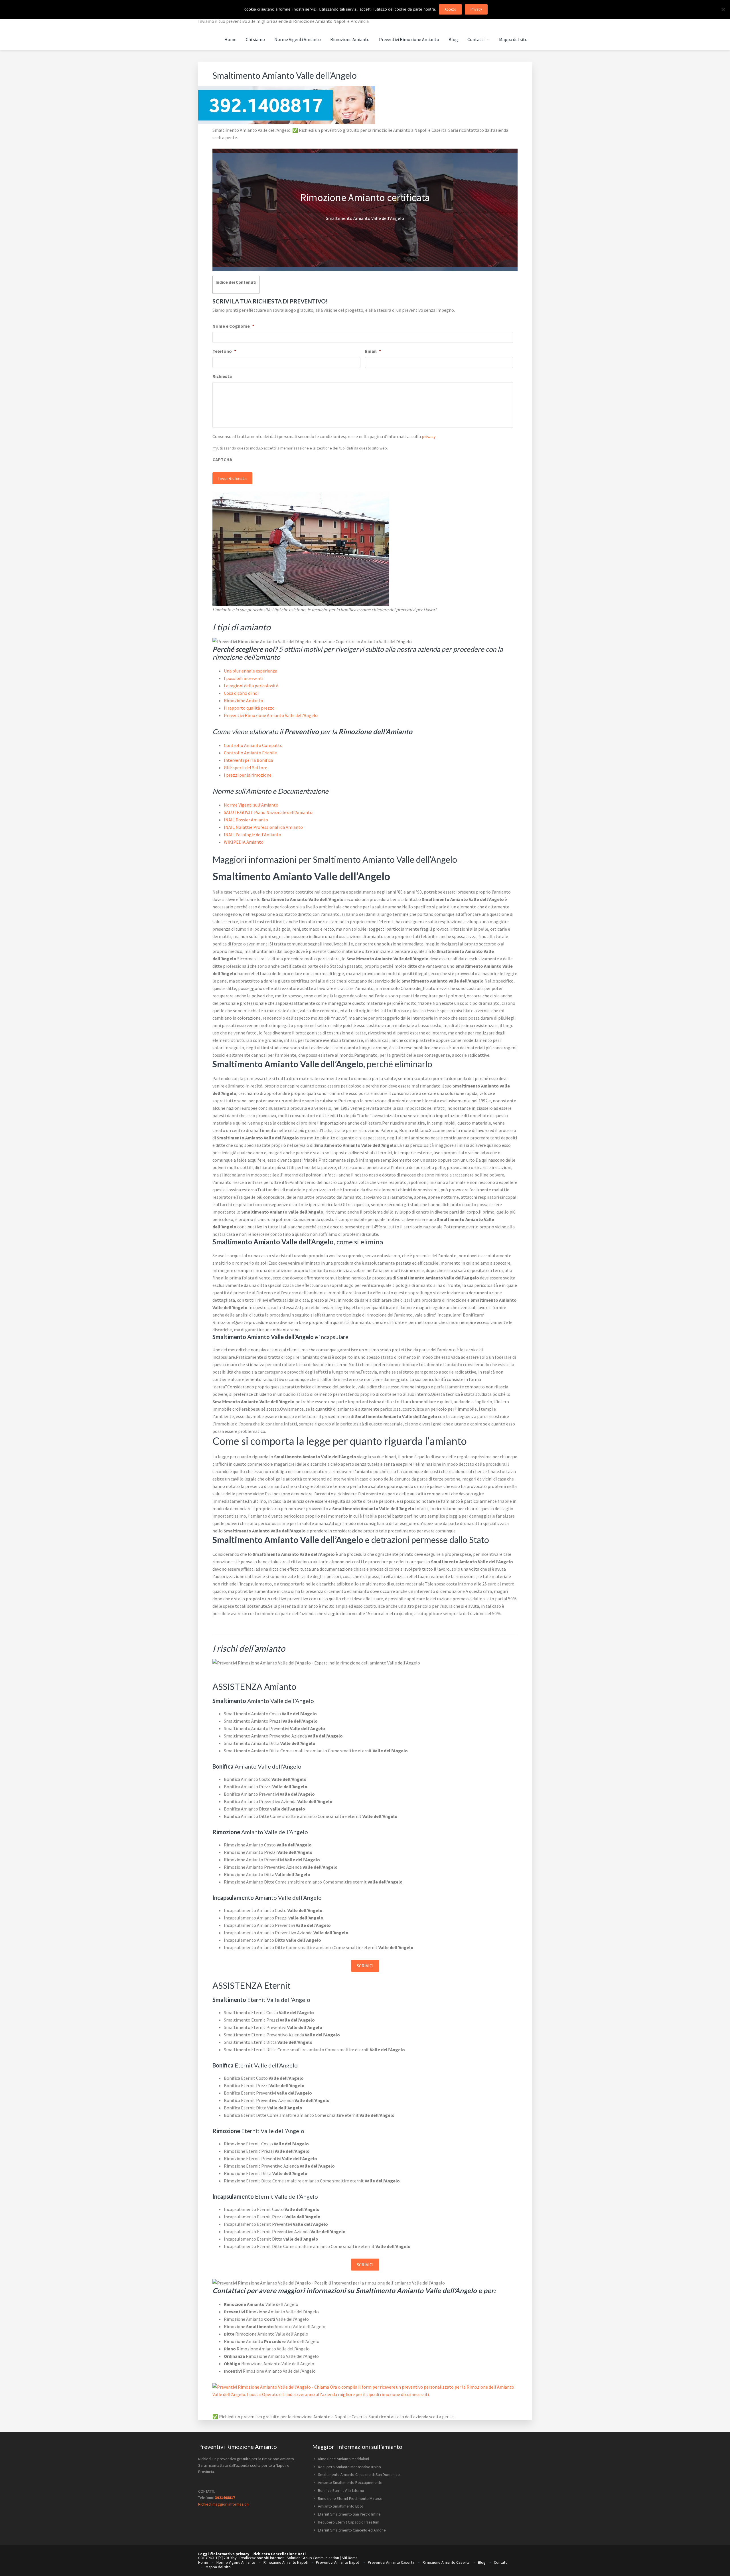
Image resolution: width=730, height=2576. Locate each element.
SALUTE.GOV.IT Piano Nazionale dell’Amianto (268, 812)
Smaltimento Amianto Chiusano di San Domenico (359, 2474)
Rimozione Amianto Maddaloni (343, 2459)
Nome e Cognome (233, 326)
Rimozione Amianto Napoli (286, 2562)
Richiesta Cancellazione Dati (279, 2554)
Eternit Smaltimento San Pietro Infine (349, 2514)
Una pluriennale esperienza (251, 671)
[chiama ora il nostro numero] (287, 123)
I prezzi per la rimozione (248, 775)
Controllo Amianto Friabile (250, 753)
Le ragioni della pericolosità (251, 686)
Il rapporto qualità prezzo (249, 708)
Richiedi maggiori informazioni (224, 2504)
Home (203, 2562)
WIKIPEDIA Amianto (244, 842)
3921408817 (225, 2498)
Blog (482, 2562)
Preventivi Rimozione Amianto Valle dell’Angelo (271, 715)
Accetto (450, 9)
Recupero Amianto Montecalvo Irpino (349, 2467)
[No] (723, 9)
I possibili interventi (244, 678)
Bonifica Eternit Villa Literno (341, 2490)
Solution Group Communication (313, 2558)
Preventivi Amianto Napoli (338, 2562)
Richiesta (222, 376)
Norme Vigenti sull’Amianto (251, 805)
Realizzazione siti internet (262, 2558)
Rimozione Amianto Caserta (446, 2562)
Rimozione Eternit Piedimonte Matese (350, 2498)
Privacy (476, 9)
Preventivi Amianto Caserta (391, 2562)
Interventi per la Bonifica (248, 760)
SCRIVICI (365, 1966)
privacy (429, 436)
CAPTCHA (222, 459)
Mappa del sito (218, 2567)
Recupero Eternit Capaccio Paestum (349, 2522)
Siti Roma (350, 2558)
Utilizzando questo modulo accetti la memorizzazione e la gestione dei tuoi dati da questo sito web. (303, 448)
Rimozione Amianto (244, 700)
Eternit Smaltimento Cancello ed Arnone (352, 2530)
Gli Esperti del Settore (246, 767)
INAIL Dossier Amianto (246, 820)
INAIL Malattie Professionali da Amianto (263, 827)
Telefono (224, 351)
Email (373, 351)
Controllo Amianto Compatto (253, 745)
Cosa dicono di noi (241, 693)
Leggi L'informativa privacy (224, 2554)
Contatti (501, 2562)
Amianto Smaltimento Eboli (341, 2506)
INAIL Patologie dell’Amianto (253, 835)
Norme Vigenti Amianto (236, 2562)
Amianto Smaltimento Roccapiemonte (350, 2482)
